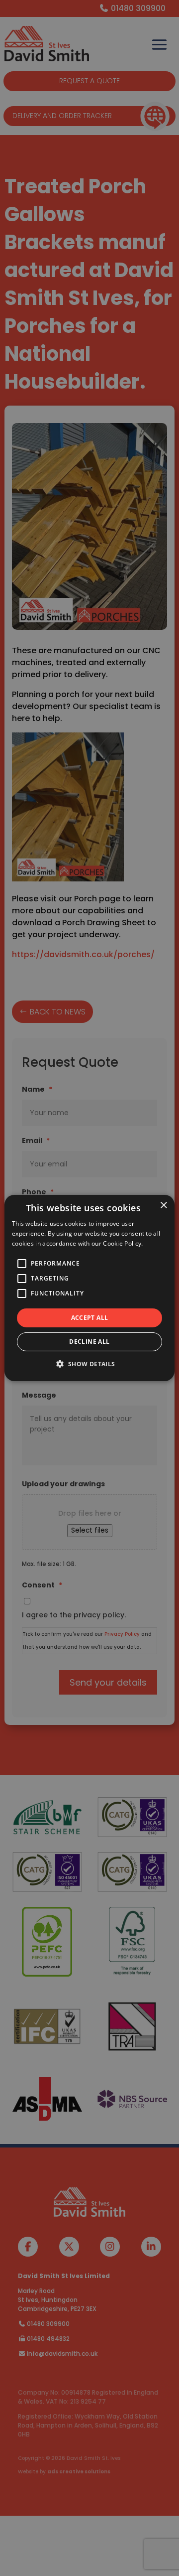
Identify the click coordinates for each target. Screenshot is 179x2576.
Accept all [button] (90, 1318)
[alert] (89, 1288)
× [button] (163, 1206)
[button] (89, 1364)
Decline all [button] (89, 1342)
